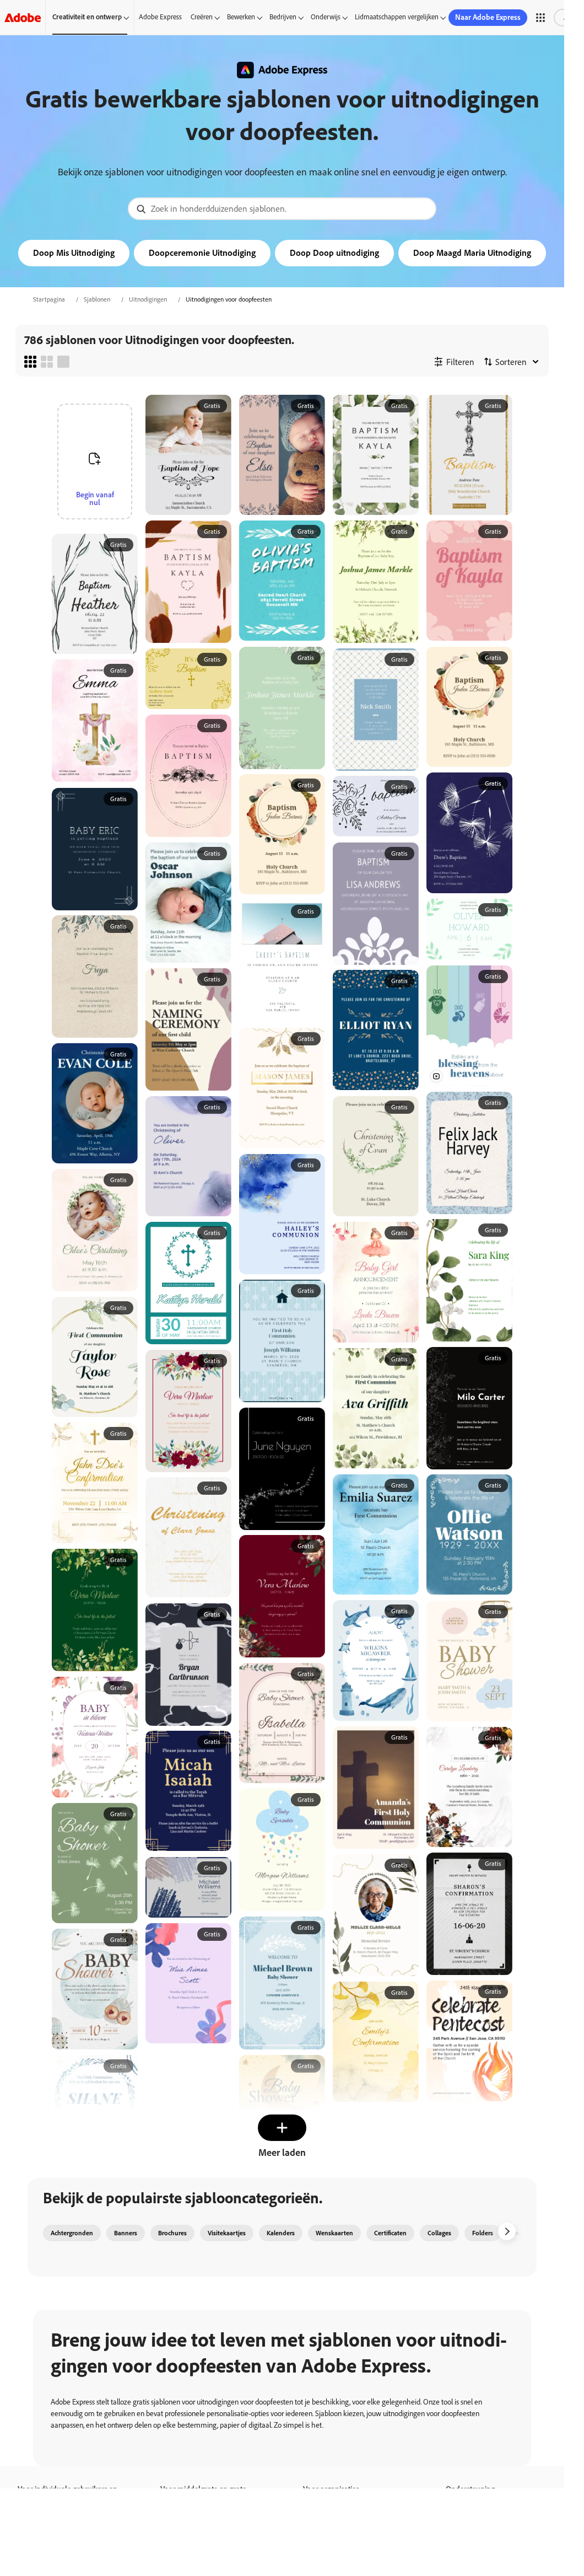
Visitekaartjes (227, 2233)
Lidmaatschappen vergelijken (397, 17)
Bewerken (241, 17)
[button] (540, 18)
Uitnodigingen (148, 299)
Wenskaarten (334, 2233)
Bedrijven (283, 17)
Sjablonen (97, 299)
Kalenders (281, 2233)
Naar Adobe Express (488, 17)
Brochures (172, 2233)
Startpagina (49, 299)
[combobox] (282, 209)
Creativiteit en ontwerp (87, 17)
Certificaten (390, 2233)
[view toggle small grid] (30, 362)
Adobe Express (160, 17)
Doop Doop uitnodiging (334, 253)
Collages (439, 2233)
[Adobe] (23, 17)
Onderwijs (326, 17)
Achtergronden (72, 2233)
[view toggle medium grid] (47, 362)
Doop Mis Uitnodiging (74, 253)
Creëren (202, 17)
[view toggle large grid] (63, 362)
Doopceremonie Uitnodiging (202, 253)
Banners (126, 2233)
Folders (483, 2233)
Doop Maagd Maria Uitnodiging (472, 253)
